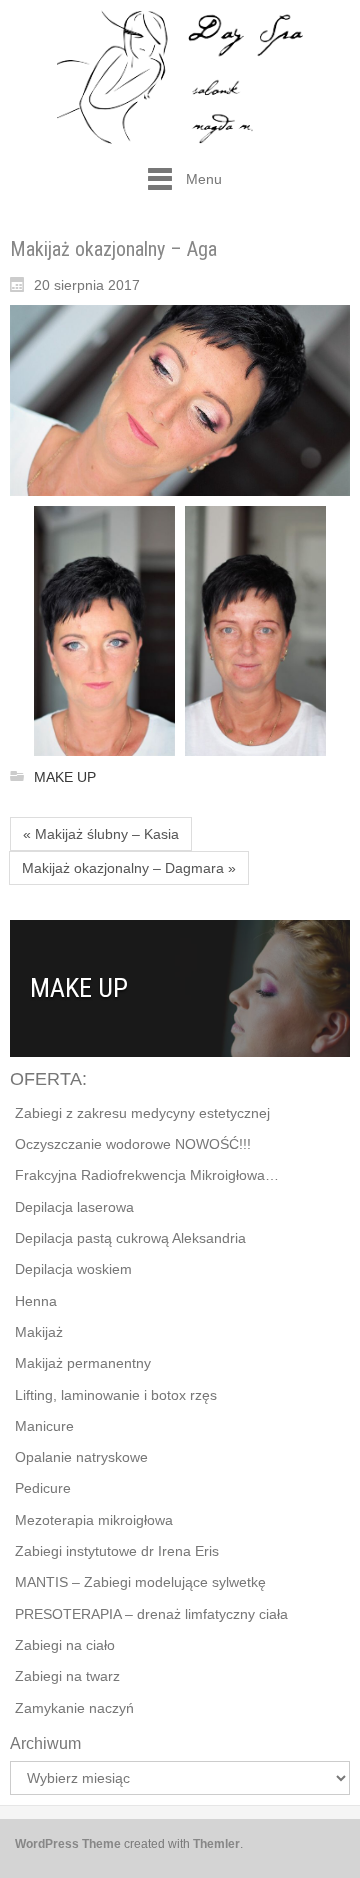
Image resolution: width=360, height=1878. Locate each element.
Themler (216, 1844)
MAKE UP (65, 777)
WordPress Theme (68, 1844)
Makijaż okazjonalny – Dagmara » (129, 868)
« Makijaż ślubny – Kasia (101, 834)
